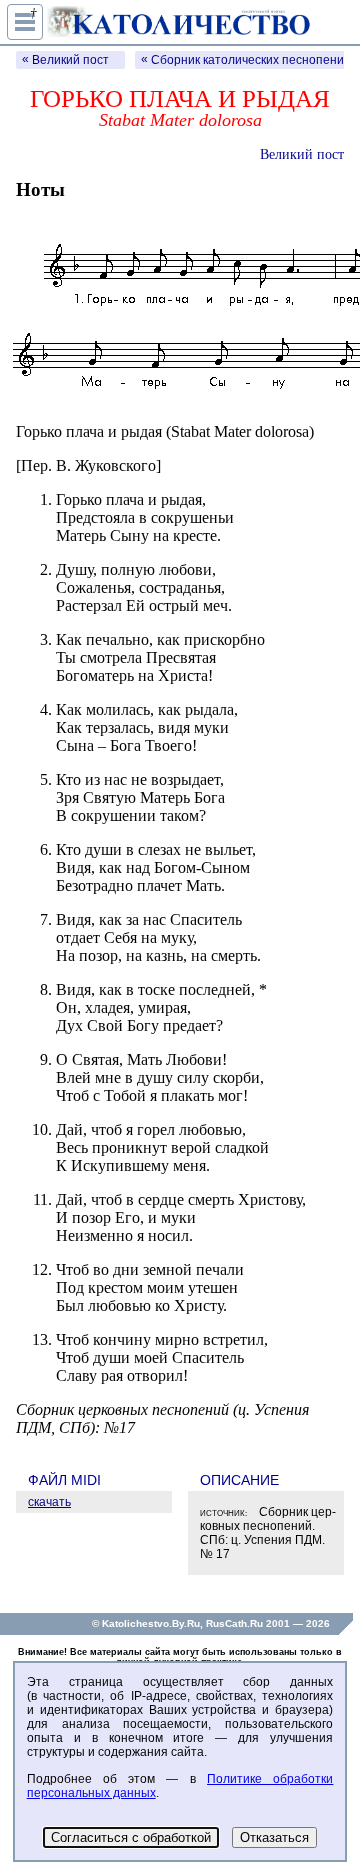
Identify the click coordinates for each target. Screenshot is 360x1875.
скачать (49, 1502)
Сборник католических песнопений (251, 60)
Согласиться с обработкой (131, 1837)
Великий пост (70, 60)
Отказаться (274, 1837)
